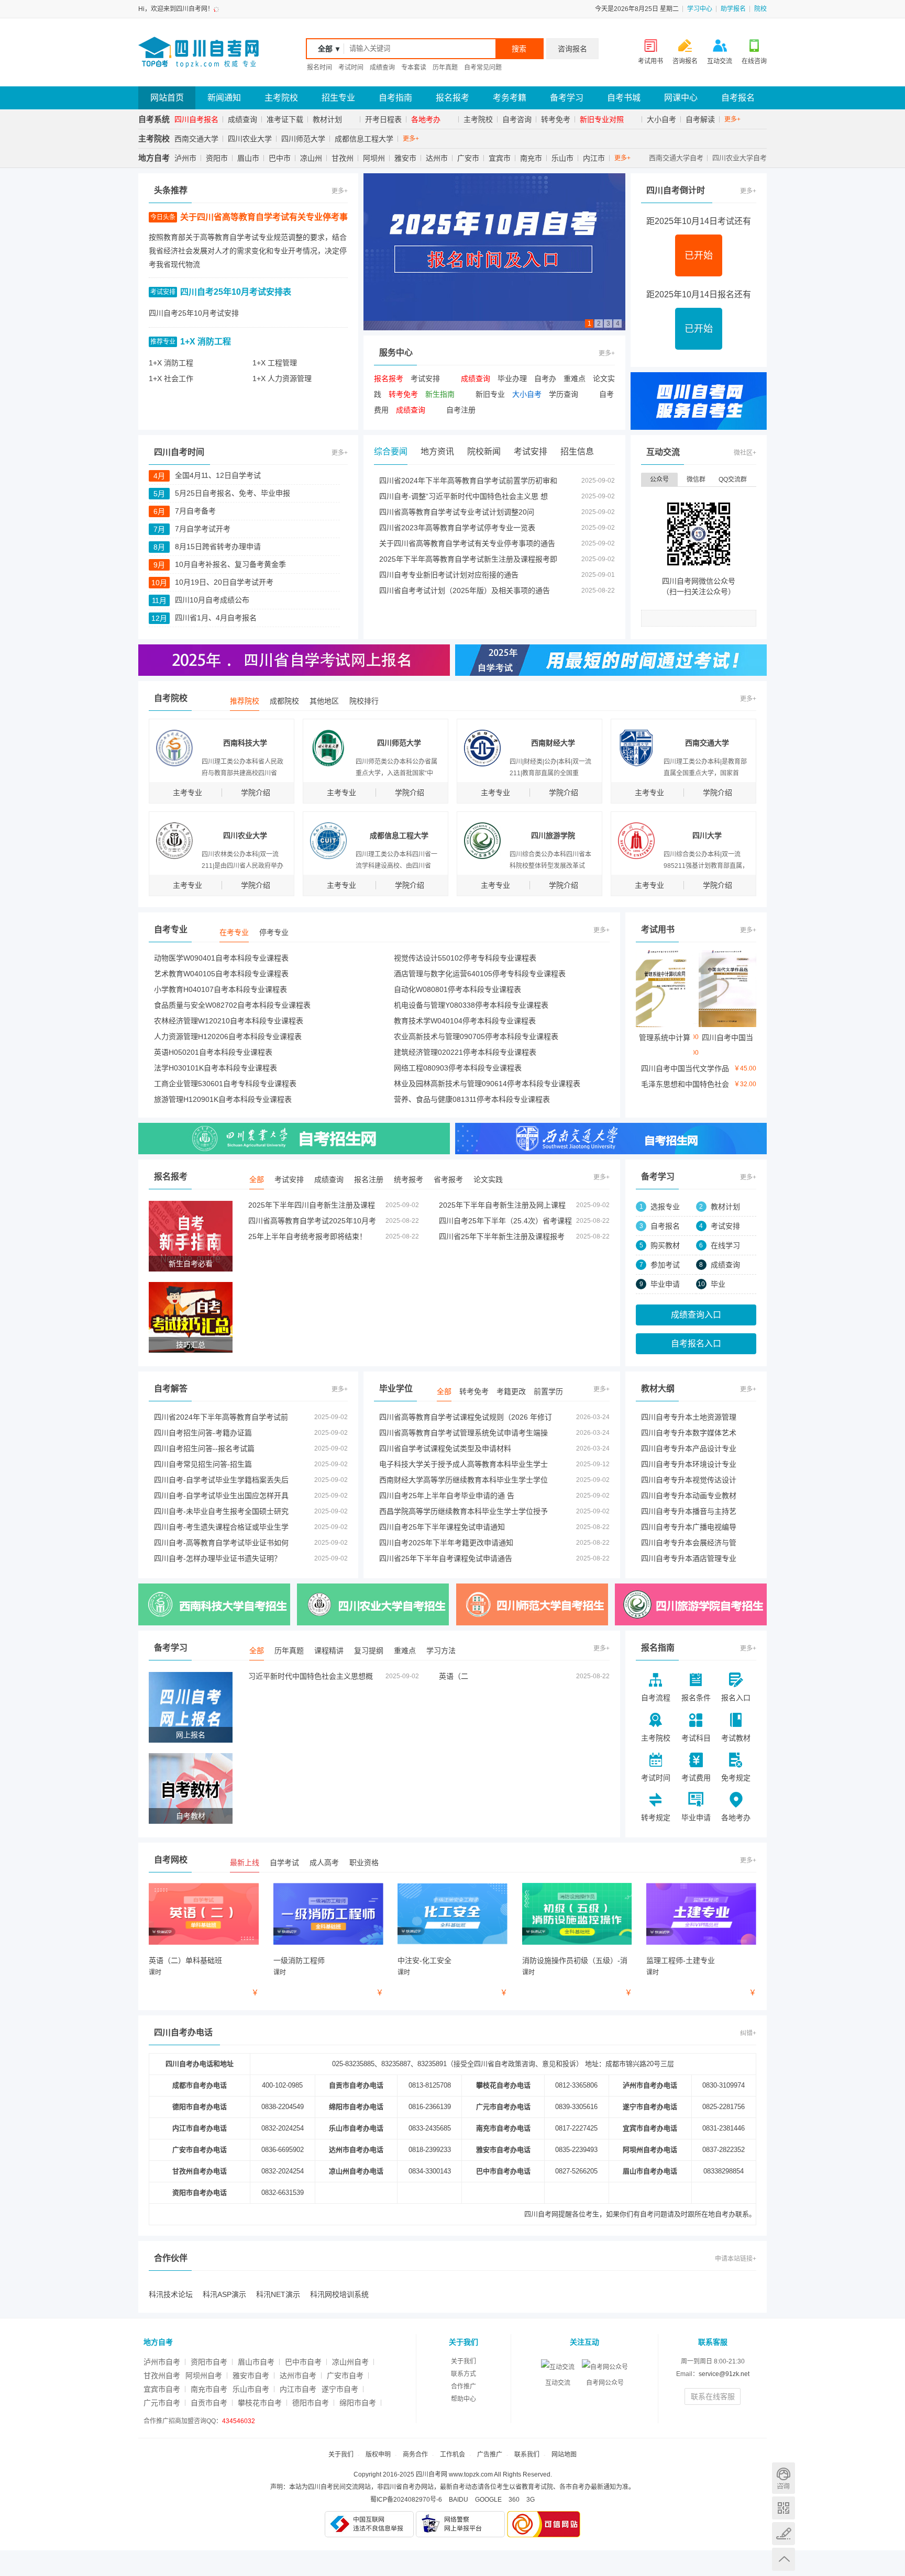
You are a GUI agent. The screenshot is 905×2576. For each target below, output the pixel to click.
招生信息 (577, 451)
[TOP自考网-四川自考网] (198, 52)
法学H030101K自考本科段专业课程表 (216, 1068)
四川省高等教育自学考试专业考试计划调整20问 (457, 512)
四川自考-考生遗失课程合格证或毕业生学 (221, 1527)
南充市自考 (209, 2389)
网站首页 (167, 98)
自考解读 (700, 119)
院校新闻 (484, 451)
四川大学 (707, 835)
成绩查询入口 (696, 1315)
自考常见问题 (483, 68)
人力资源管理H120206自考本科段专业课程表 (228, 1036)
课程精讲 (329, 1651)
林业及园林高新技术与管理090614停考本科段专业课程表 (487, 1084)
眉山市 (248, 158)
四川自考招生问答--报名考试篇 (204, 1448)
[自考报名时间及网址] (494, 251)
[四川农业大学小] (373, 1604)
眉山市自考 (256, 2362)
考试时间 (351, 68)
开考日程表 (383, 119)
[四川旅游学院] (691, 1604)
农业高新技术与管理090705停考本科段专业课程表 (476, 1036)
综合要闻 (391, 451)
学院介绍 (256, 793)
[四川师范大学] (532, 1604)
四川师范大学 (303, 139)
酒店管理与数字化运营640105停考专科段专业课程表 (480, 974)
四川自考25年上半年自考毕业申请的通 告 (447, 1496)
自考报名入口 (696, 1343)
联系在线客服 (713, 2396)
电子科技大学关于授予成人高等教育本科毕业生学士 (463, 1464)
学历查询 (564, 394)
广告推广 (490, 2455)
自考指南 (395, 98)
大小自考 (661, 119)
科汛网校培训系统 (339, 2294)
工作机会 (452, 2455)
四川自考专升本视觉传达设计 (689, 1480)
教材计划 (327, 119)
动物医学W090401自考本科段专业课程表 (221, 958)
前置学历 (548, 1391)
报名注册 (369, 1179)
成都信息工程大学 (364, 139)
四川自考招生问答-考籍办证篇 (203, 1433)
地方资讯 (437, 451)
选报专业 (665, 1207)
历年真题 (445, 68)
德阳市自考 (311, 2403)
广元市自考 (162, 2403)
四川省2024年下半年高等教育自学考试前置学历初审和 (468, 481)
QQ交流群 (733, 479)
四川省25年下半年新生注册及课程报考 (502, 1236)
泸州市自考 (162, 2362)
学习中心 (700, 9)
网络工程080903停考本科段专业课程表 (458, 1068)
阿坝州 (374, 158)
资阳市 (217, 158)
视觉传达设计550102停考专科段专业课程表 (465, 958)
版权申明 (378, 2455)
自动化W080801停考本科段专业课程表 (457, 989)
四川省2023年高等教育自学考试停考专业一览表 (457, 528)
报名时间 (319, 68)
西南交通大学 (196, 139)
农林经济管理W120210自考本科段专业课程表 (229, 1021)
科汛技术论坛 (171, 2294)
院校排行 (364, 701)
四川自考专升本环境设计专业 (689, 1464)
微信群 (696, 479)
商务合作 (415, 2455)
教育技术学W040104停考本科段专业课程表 (465, 1021)
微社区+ (745, 453)
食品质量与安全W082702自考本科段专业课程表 (232, 1005)
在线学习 (725, 1245)
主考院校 (281, 98)
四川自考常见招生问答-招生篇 (203, 1464)
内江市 (594, 158)
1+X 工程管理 (275, 363)
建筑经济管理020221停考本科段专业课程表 (465, 1052)
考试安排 (425, 378)
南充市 (531, 158)
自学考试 (284, 1863)
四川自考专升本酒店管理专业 (689, 1558)
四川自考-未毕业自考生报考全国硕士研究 (221, 1511)
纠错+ (748, 2033)
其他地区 (324, 701)
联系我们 (527, 2455)
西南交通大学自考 (676, 158)
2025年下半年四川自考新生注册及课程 (312, 1205)
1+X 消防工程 (206, 342)
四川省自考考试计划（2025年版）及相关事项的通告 (465, 590)
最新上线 (245, 1863)
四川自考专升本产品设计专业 (689, 1448)
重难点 (576, 378)
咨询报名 (572, 49)
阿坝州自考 (204, 2376)
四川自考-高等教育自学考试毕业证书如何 (221, 1543)
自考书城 (624, 98)
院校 (760, 9)
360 (514, 2500)
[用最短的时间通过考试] (611, 660)
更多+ (732, 119)
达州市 (437, 158)
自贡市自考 (209, 2403)
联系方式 (463, 2374)
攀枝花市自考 (260, 2403)
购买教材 (665, 1245)
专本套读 (414, 68)
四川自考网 (541, 2214)
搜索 (519, 49)
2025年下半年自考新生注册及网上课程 (502, 1205)
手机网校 (783, 2508)
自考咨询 (517, 119)
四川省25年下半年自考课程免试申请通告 (446, 1558)
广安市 (468, 158)
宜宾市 (500, 158)
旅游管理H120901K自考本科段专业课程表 (223, 1099)
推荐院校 (245, 701)
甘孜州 (343, 158)
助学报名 (733, 9)
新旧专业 (490, 394)
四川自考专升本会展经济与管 (689, 1543)
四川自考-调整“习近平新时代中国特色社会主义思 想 (463, 496)
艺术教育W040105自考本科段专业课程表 (221, 974)
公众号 (659, 479)
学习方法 (441, 1651)
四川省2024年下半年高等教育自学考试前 (221, 1417)
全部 (257, 1179)
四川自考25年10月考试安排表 (236, 292)
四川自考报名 (196, 119)
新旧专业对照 (602, 119)
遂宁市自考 (340, 2389)
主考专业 (187, 793)
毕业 (718, 1284)
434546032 (239, 2421)
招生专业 (338, 98)
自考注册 (461, 410)
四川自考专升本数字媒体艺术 (689, 1433)
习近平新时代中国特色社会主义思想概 (311, 1676)
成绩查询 (382, 68)
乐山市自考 (251, 2389)
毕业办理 (512, 378)
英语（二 (454, 1676)
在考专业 (234, 932)
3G (531, 2500)
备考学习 (567, 98)
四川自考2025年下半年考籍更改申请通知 (446, 1543)
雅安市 (405, 158)
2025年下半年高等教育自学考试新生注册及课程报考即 (468, 559)
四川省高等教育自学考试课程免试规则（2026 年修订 (466, 1417)
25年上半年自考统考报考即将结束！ (307, 1236)
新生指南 (440, 394)
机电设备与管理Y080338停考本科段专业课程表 (471, 1005)
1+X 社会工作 (171, 378)
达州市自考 (298, 2376)
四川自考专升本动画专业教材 (689, 1496)
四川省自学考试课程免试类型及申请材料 (445, 1448)
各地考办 (426, 119)
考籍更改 (511, 1391)
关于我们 (463, 2361)
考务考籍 (510, 98)
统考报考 (409, 1179)
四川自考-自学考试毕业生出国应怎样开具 (221, 1496)
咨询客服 (783, 2478)
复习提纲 (369, 1651)
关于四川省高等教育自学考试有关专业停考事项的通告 (467, 543)
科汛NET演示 (278, 2294)
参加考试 (665, 1265)
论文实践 (488, 1179)
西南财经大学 (553, 743)
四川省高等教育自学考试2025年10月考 (312, 1221)
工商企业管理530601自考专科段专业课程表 (225, 1084)
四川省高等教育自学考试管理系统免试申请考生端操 (463, 1433)
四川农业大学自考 (740, 158)
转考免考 (556, 119)
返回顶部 (783, 2559)
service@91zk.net (724, 2374)
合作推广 (463, 2387)
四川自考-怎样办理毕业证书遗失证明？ (218, 1558)
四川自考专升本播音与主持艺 (689, 1511)
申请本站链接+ (736, 2259)
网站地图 (564, 2455)
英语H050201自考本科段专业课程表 (213, 1052)
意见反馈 (783, 2534)
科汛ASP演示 (224, 2294)
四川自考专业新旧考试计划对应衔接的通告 (449, 575)
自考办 (545, 378)
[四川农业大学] (294, 1139)
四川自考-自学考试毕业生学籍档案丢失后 (221, 1480)
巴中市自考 (303, 2362)
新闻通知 (224, 98)
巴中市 (280, 158)
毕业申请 (665, 1284)
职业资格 (364, 1863)
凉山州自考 (350, 2362)
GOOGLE (488, 2500)
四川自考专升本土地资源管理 (689, 1417)
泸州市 (185, 158)
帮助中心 (463, 2399)
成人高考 (324, 1863)
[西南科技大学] (214, 1604)
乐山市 (562, 158)
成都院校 (284, 701)
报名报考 (452, 98)
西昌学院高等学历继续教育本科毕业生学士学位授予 (463, 1511)
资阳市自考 (209, 2362)
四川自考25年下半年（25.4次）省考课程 (505, 1221)
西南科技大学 (245, 743)
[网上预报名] (294, 660)
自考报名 (738, 98)
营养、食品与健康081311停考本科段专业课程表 (472, 1099)
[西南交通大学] (611, 1139)
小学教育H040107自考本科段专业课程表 (220, 989)
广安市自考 (345, 2376)
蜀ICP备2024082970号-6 (406, 2500)
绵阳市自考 (358, 2403)
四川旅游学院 (553, 835)
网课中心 (681, 98)
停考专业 (274, 932)
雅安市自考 (251, 2376)
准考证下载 (285, 119)
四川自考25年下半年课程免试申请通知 (442, 1527)
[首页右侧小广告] (699, 400)
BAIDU (459, 2500)
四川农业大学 (250, 139)
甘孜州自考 (162, 2376)
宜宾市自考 (162, 2389)
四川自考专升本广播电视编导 (689, 1527)
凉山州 (311, 158)
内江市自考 (298, 2389)
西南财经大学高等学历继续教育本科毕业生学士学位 (463, 1480)
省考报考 (448, 1179)
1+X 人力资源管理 (282, 378)
